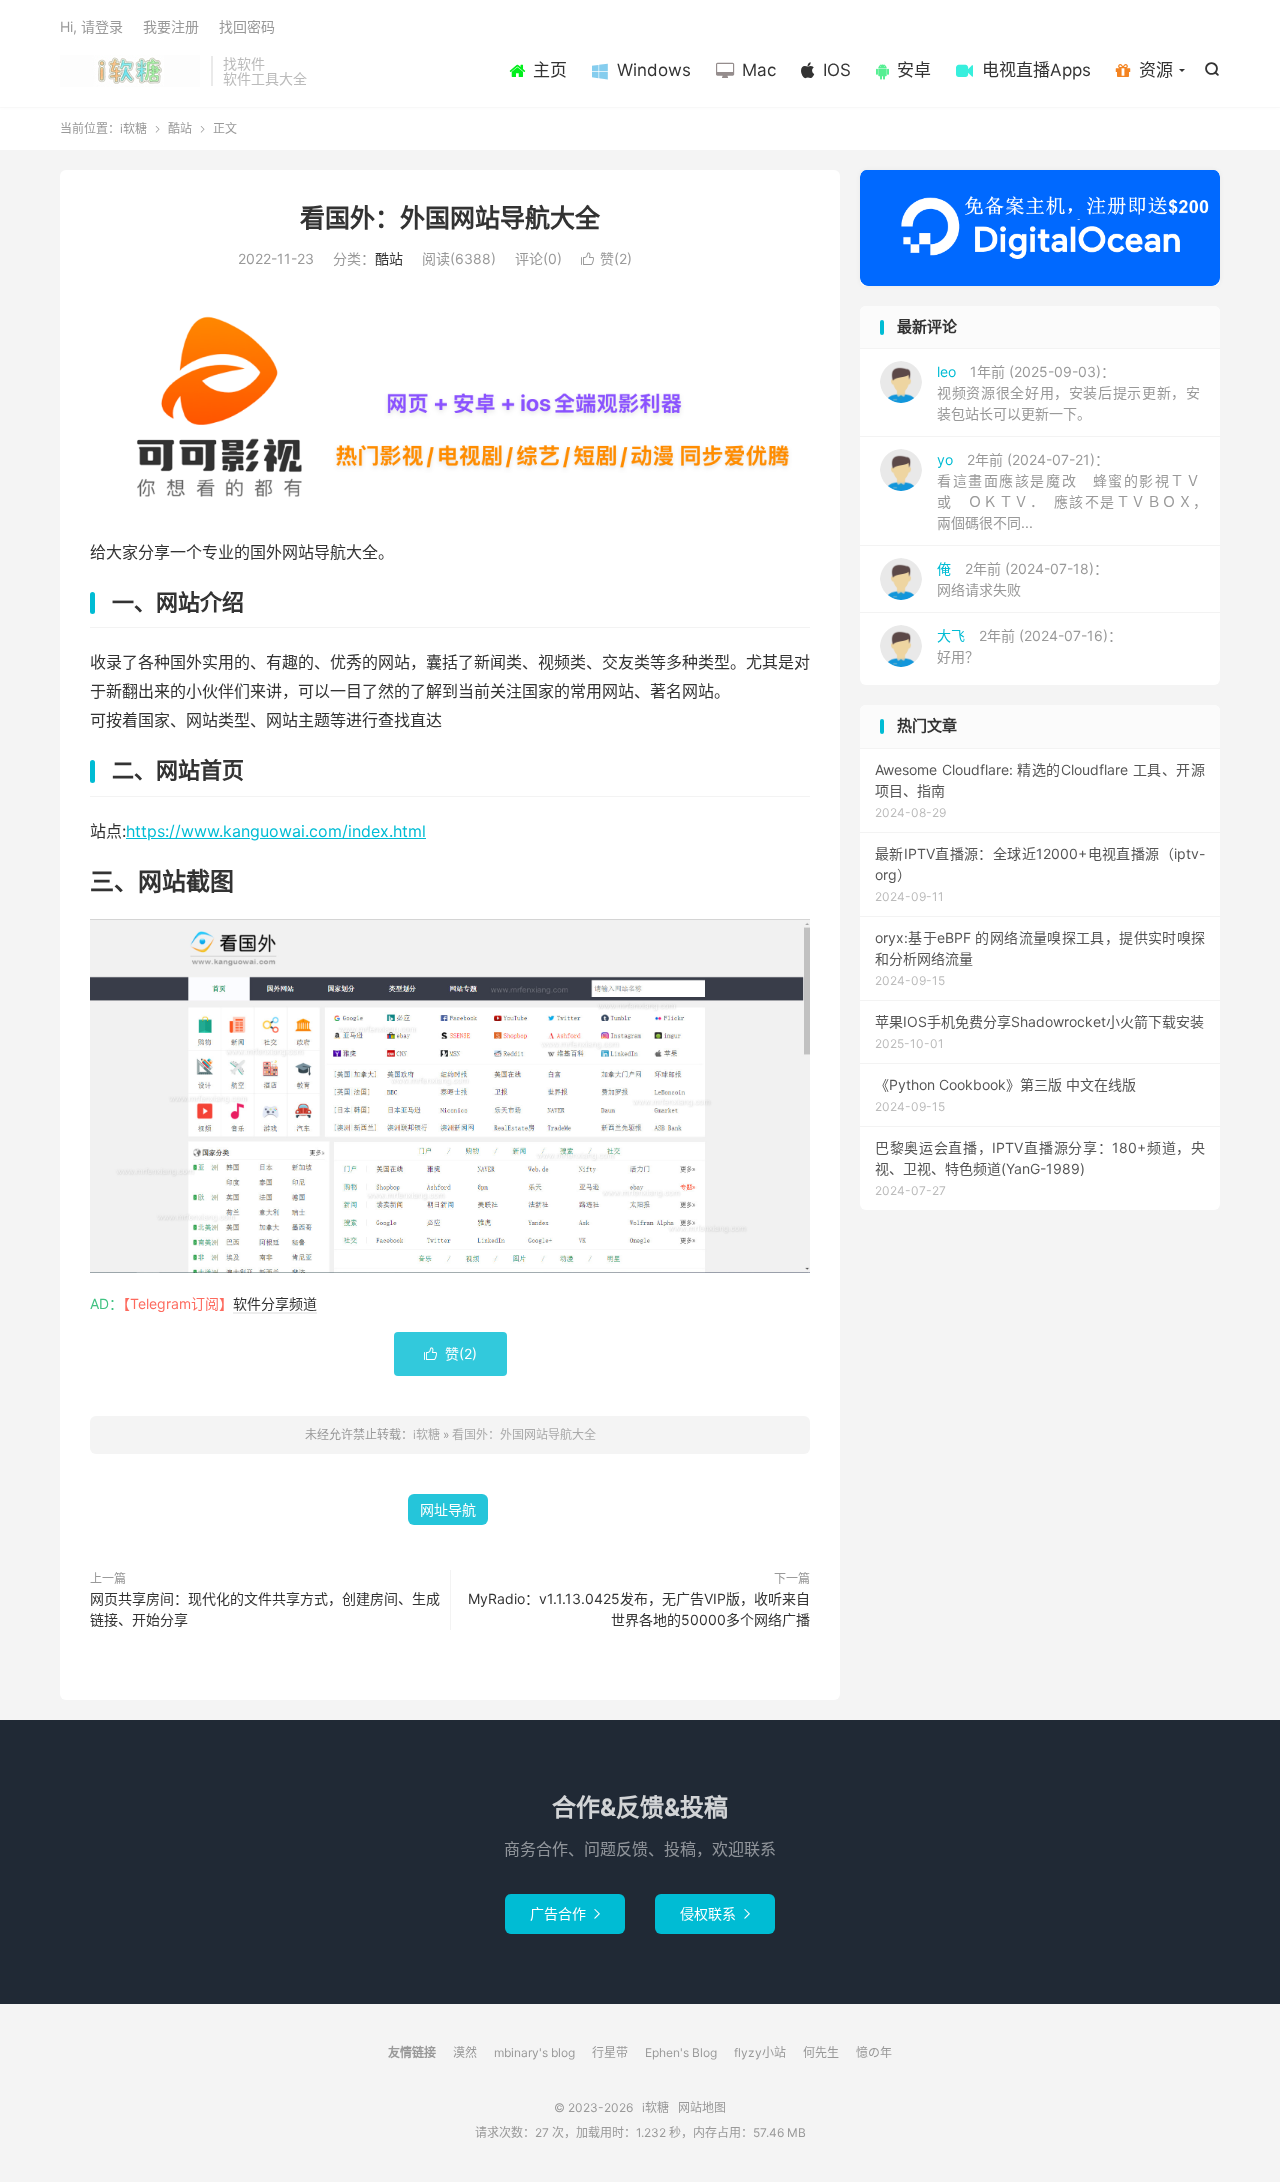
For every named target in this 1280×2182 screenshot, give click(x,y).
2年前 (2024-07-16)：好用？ (1029, 646)
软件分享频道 (275, 1303)
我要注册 (171, 26)
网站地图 (702, 2107)
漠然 (465, 2052)
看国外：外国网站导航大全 (450, 218)
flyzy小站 (760, 2052)
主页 (550, 70)
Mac (759, 70)
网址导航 (448, 1509)
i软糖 (130, 71)
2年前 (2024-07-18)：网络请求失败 (1022, 579)
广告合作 (565, 1913)
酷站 (180, 128)
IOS (837, 70)
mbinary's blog (534, 2052)
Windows (654, 70)
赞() (606, 258)
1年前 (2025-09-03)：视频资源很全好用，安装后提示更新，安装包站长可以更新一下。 (1068, 392)
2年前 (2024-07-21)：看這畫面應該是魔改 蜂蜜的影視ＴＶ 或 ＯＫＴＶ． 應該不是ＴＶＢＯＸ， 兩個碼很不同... (1075, 491)
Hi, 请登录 (91, 26)
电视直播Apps (1036, 70)
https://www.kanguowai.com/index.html (276, 831)
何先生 (821, 2052)
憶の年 (874, 2052)
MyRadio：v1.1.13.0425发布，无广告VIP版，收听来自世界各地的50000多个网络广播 (639, 1609)
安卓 (914, 70)
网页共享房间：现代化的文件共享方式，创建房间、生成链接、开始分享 (265, 1609)
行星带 (610, 2052)
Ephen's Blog (681, 2052)
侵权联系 (715, 1913)
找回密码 (247, 26)
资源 (1156, 70)
